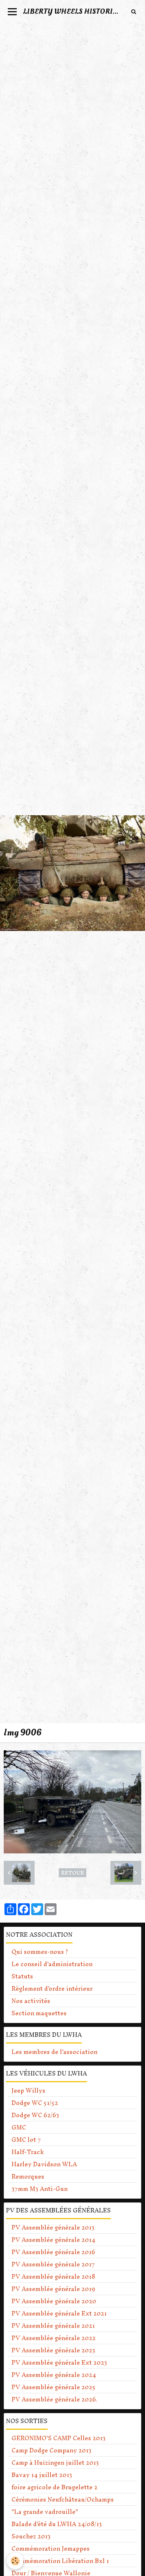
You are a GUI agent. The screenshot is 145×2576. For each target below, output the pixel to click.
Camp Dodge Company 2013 (51, 2450)
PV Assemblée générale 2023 (53, 2350)
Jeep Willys (28, 2090)
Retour (72, 1873)
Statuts (22, 1976)
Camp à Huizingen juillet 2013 (55, 2463)
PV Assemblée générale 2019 (53, 2289)
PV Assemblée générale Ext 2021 (59, 2313)
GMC (19, 2127)
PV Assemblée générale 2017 (53, 2264)
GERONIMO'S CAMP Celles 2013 (59, 2438)
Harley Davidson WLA (44, 2164)
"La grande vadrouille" (45, 2512)
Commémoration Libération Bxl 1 (60, 2561)
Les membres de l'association (54, 2052)
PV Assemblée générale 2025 (54, 2387)
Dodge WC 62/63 (35, 2115)
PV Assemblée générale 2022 (54, 2338)
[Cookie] (15, 2561)
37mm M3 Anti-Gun (40, 2189)
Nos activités (31, 2001)
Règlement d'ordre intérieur (52, 1988)
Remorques (28, 2176)
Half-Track (28, 2152)
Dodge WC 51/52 (35, 2103)
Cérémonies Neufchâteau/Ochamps (63, 2499)
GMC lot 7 (26, 2140)
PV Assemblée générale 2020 (54, 2301)
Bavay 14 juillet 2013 (42, 2475)
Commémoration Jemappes (51, 2548)
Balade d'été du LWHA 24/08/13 (57, 2524)
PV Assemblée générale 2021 (53, 2326)
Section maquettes (39, 2013)
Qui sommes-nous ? (40, 1952)
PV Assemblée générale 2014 (53, 2240)
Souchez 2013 (31, 2536)
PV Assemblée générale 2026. (54, 2399)
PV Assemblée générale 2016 (53, 2252)
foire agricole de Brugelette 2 (54, 2487)
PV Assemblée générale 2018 (53, 2276)
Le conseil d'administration (52, 1964)
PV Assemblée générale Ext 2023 (59, 2362)
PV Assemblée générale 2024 (54, 2375)
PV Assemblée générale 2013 (53, 2227)
